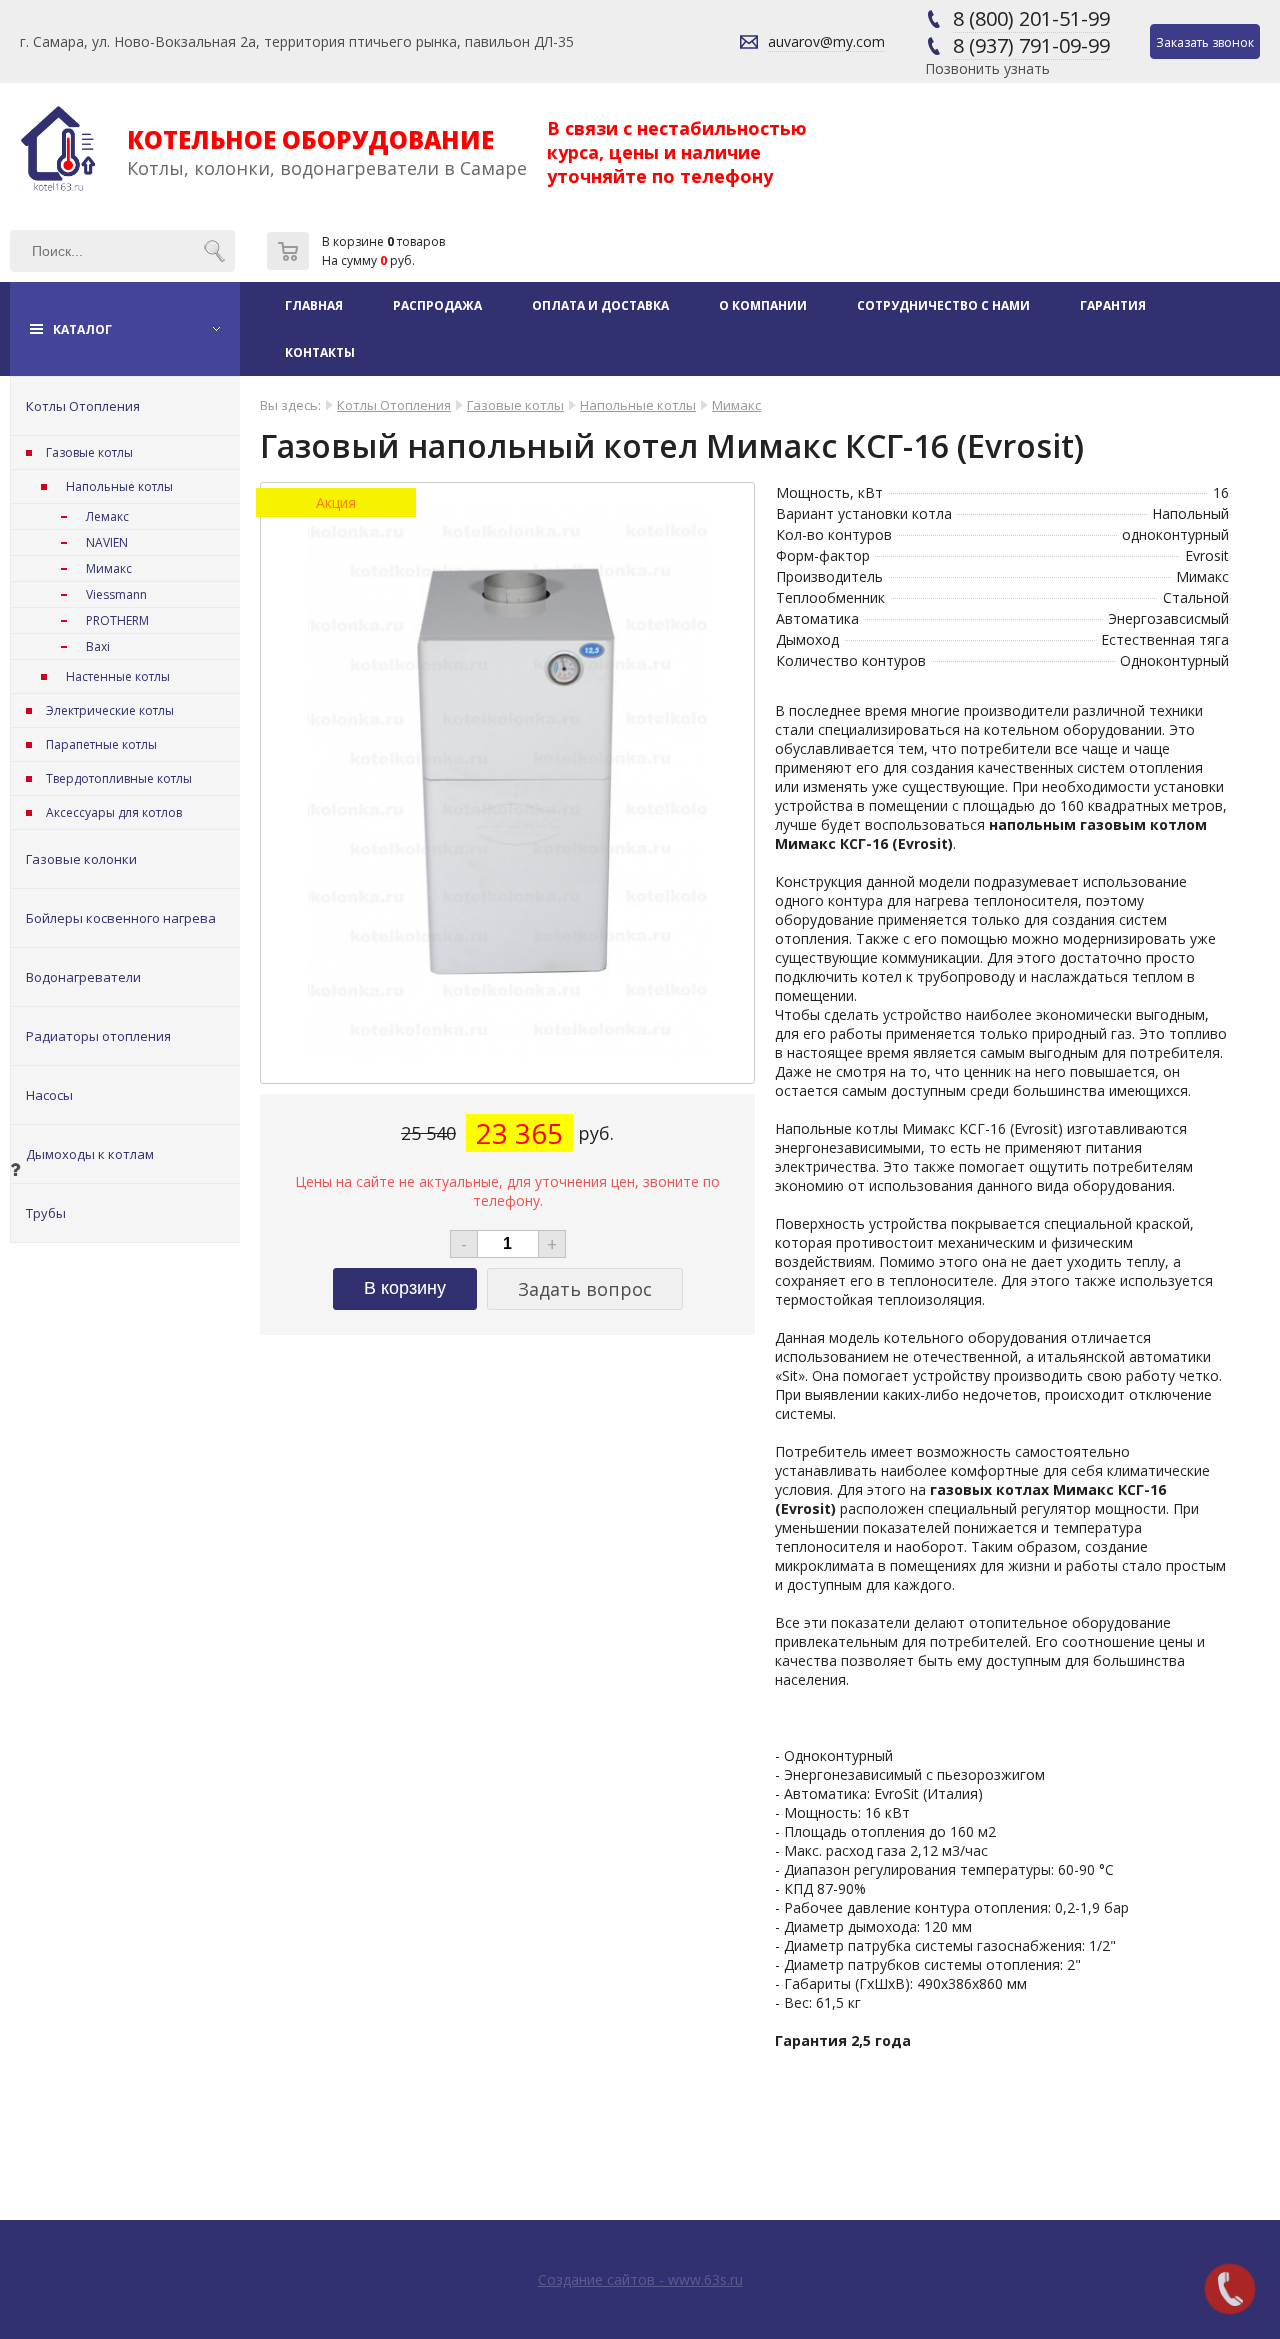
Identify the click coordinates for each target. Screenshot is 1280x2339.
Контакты (320, 352)
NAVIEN (107, 542)
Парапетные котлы (101, 744)
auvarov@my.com (826, 41)
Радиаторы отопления (98, 1036)
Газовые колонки (81, 859)
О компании (763, 305)
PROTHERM (117, 620)
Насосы (49, 1095)
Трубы (46, 1213)
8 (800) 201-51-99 (1031, 18)
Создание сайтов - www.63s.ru (640, 2279)
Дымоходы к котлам (90, 1154)
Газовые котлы (89, 452)
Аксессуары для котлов (114, 812)
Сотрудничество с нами (943, 305)
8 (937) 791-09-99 (1031, 45)
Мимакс (109, 568)
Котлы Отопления (83, 406)
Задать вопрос (585, 1289)
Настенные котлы (118, 676)
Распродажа (437, 305)
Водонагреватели (83, 977)
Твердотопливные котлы (119, 778)
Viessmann (116, 594)
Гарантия (1113, 305)
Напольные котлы (119, 486)
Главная (314, 305)
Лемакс (107, 516)
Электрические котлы (110, 710)
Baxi (98, 646)
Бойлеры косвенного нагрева (121, 918)
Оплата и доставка (600, 305)
